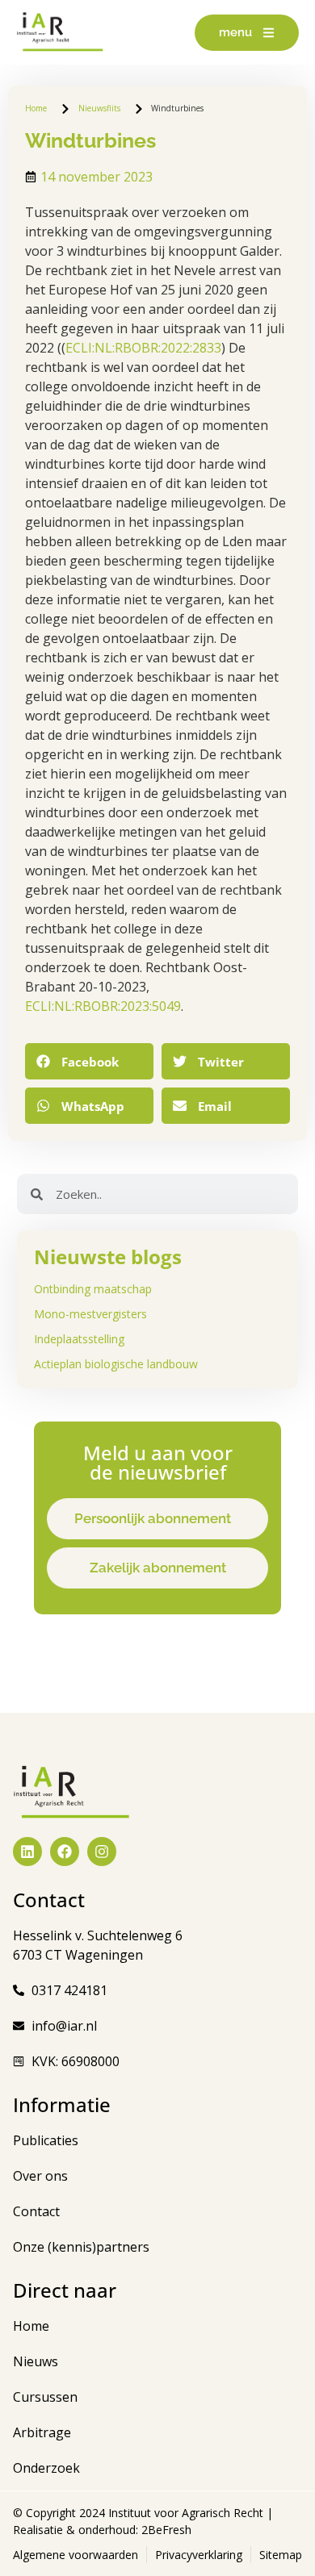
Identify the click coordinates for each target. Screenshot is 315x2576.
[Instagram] (102, 1852)
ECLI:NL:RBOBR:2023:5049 (103, 1006)
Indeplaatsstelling (79, 1339)
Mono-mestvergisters (90, 1314)
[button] (89, 1061)
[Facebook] (65, 1852)
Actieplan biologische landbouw (116, 1364)
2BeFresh (165, 2530)
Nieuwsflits (99, 108)
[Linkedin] (27, 1852)
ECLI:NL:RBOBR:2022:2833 (143, 348)
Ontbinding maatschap (93, 1289)
